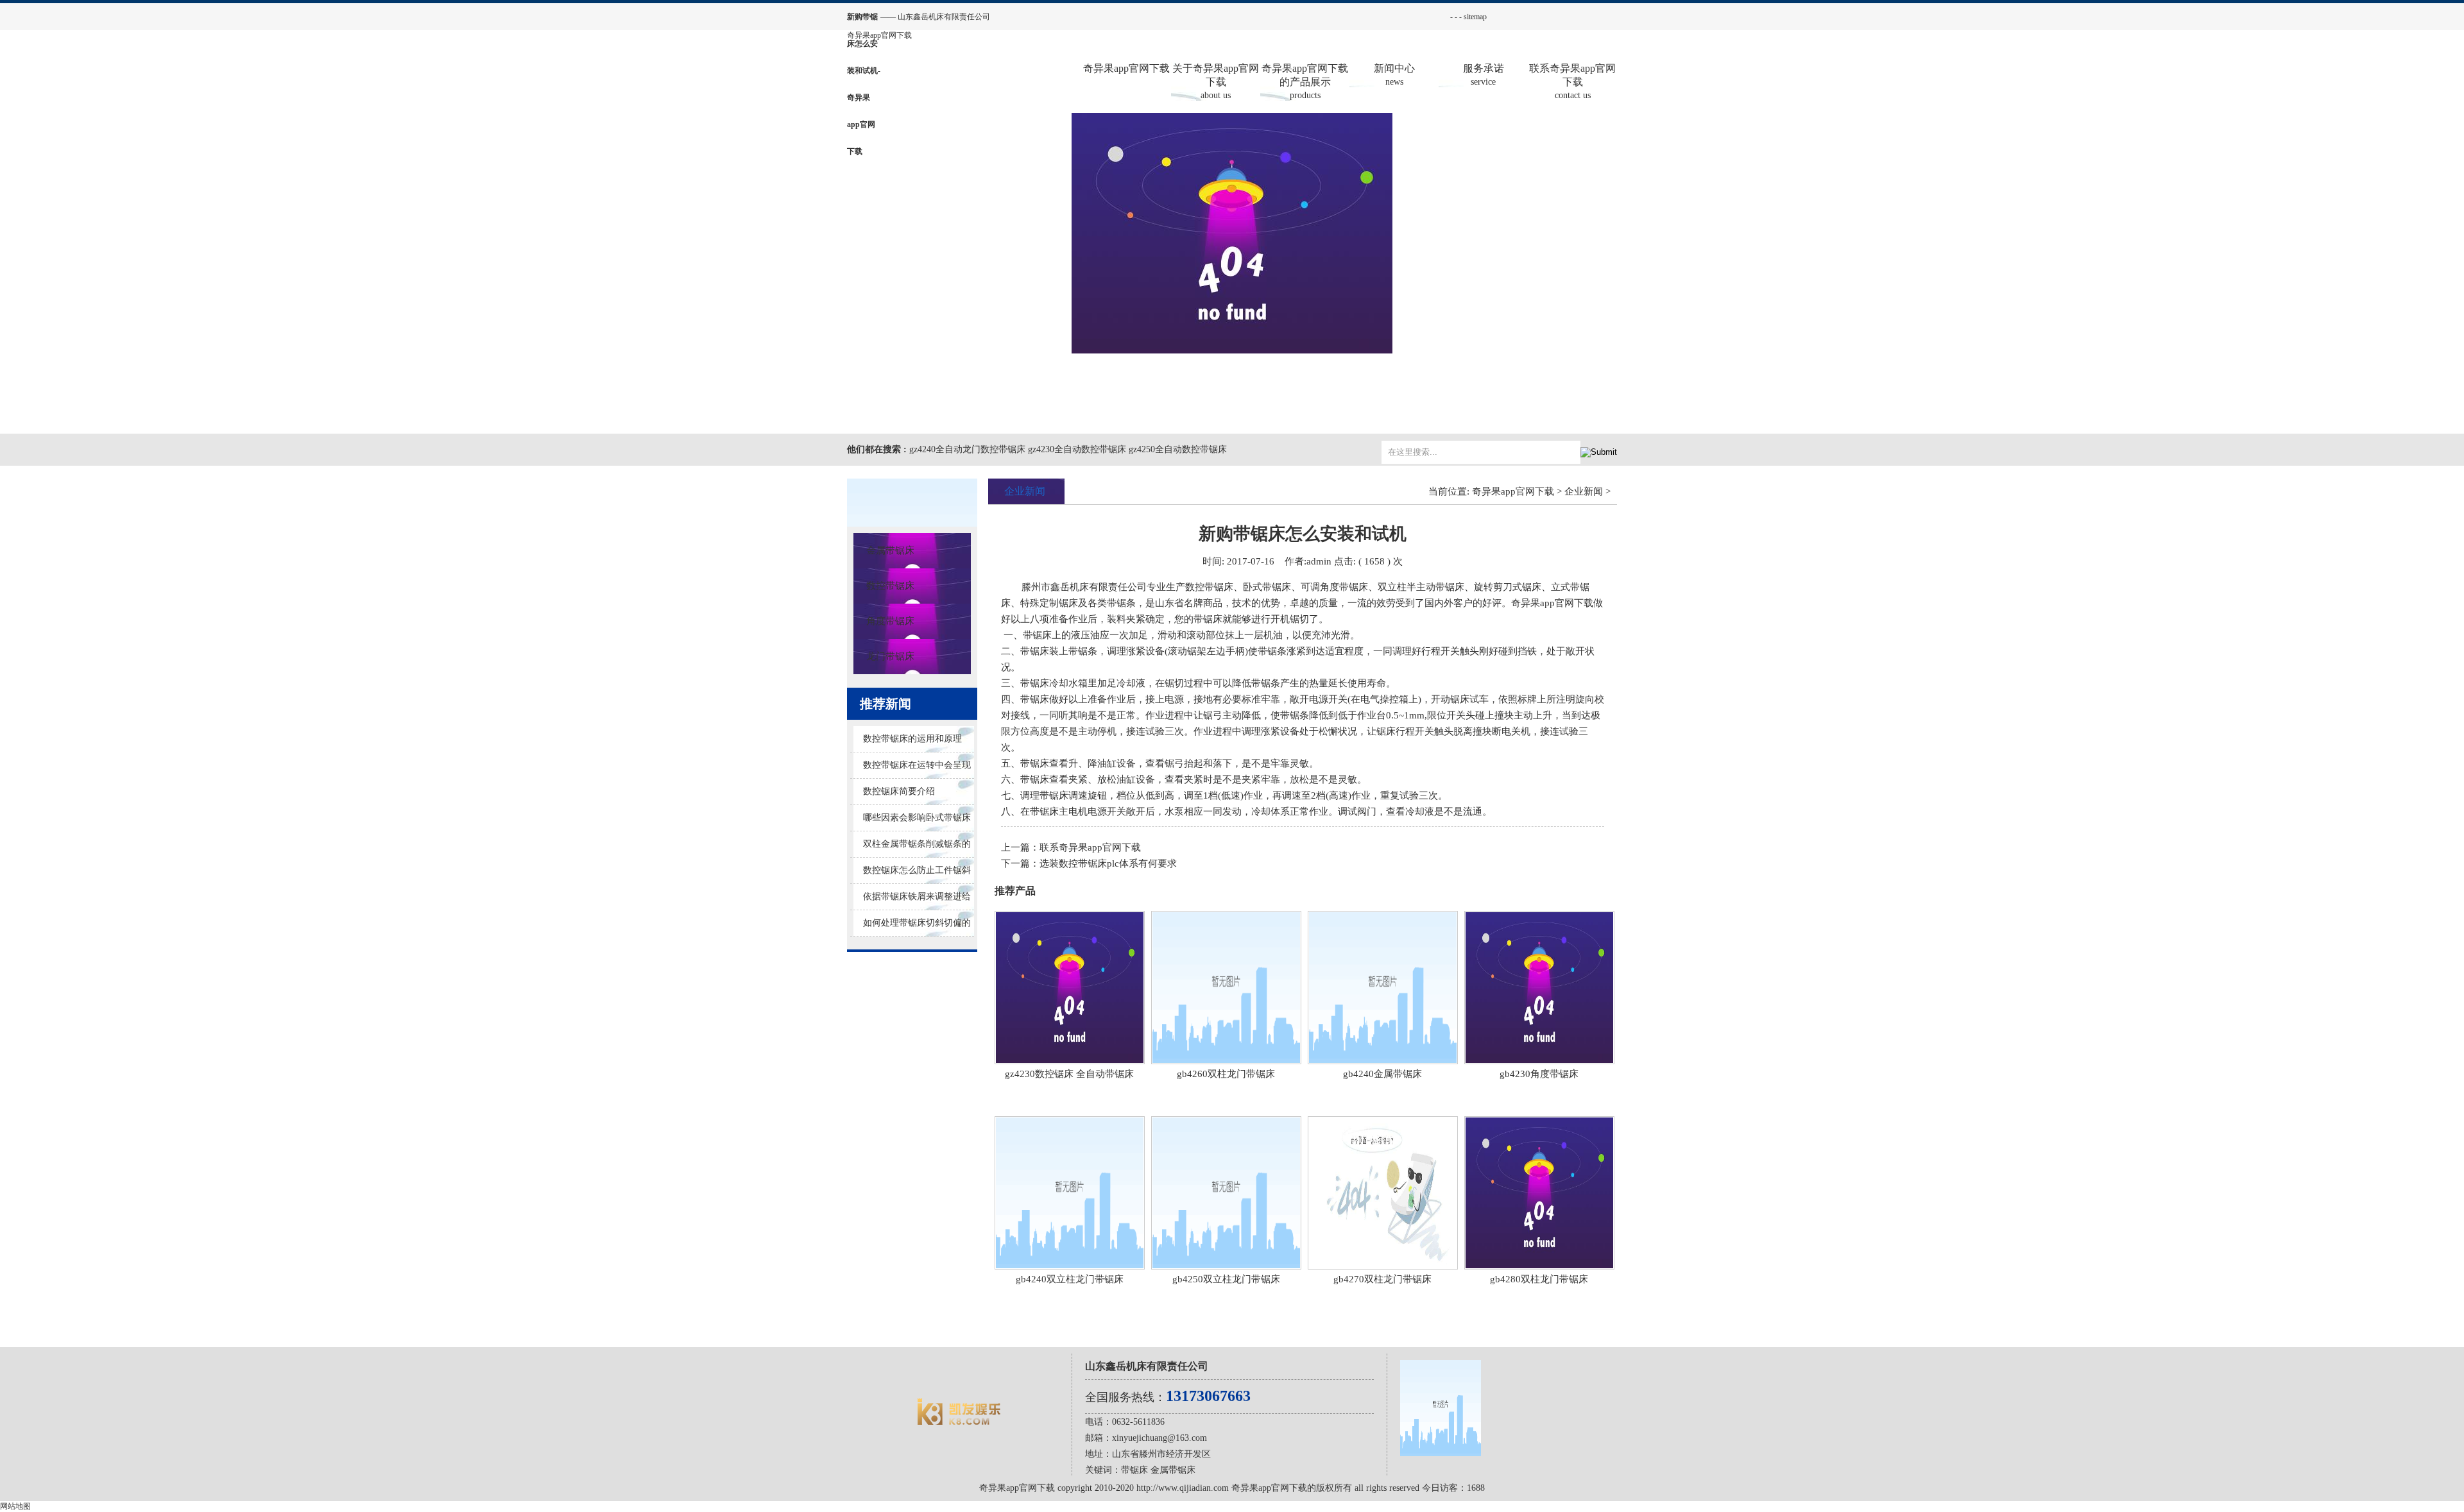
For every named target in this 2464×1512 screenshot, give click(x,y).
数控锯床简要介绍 (899, 791)
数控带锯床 (890, 586)
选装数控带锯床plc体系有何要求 (1108, 863)
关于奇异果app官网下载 (1216, 81)
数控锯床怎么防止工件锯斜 (917, 870)
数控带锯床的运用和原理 (912, 739)
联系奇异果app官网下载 (1572, 81)
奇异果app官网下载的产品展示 (1305, 81)
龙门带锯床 (890, 656)
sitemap (1475, 17)
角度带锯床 (890, 621)
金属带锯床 (890, 550)
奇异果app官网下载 (879, 35)
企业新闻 (1584, 491)
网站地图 (15, 1506)
